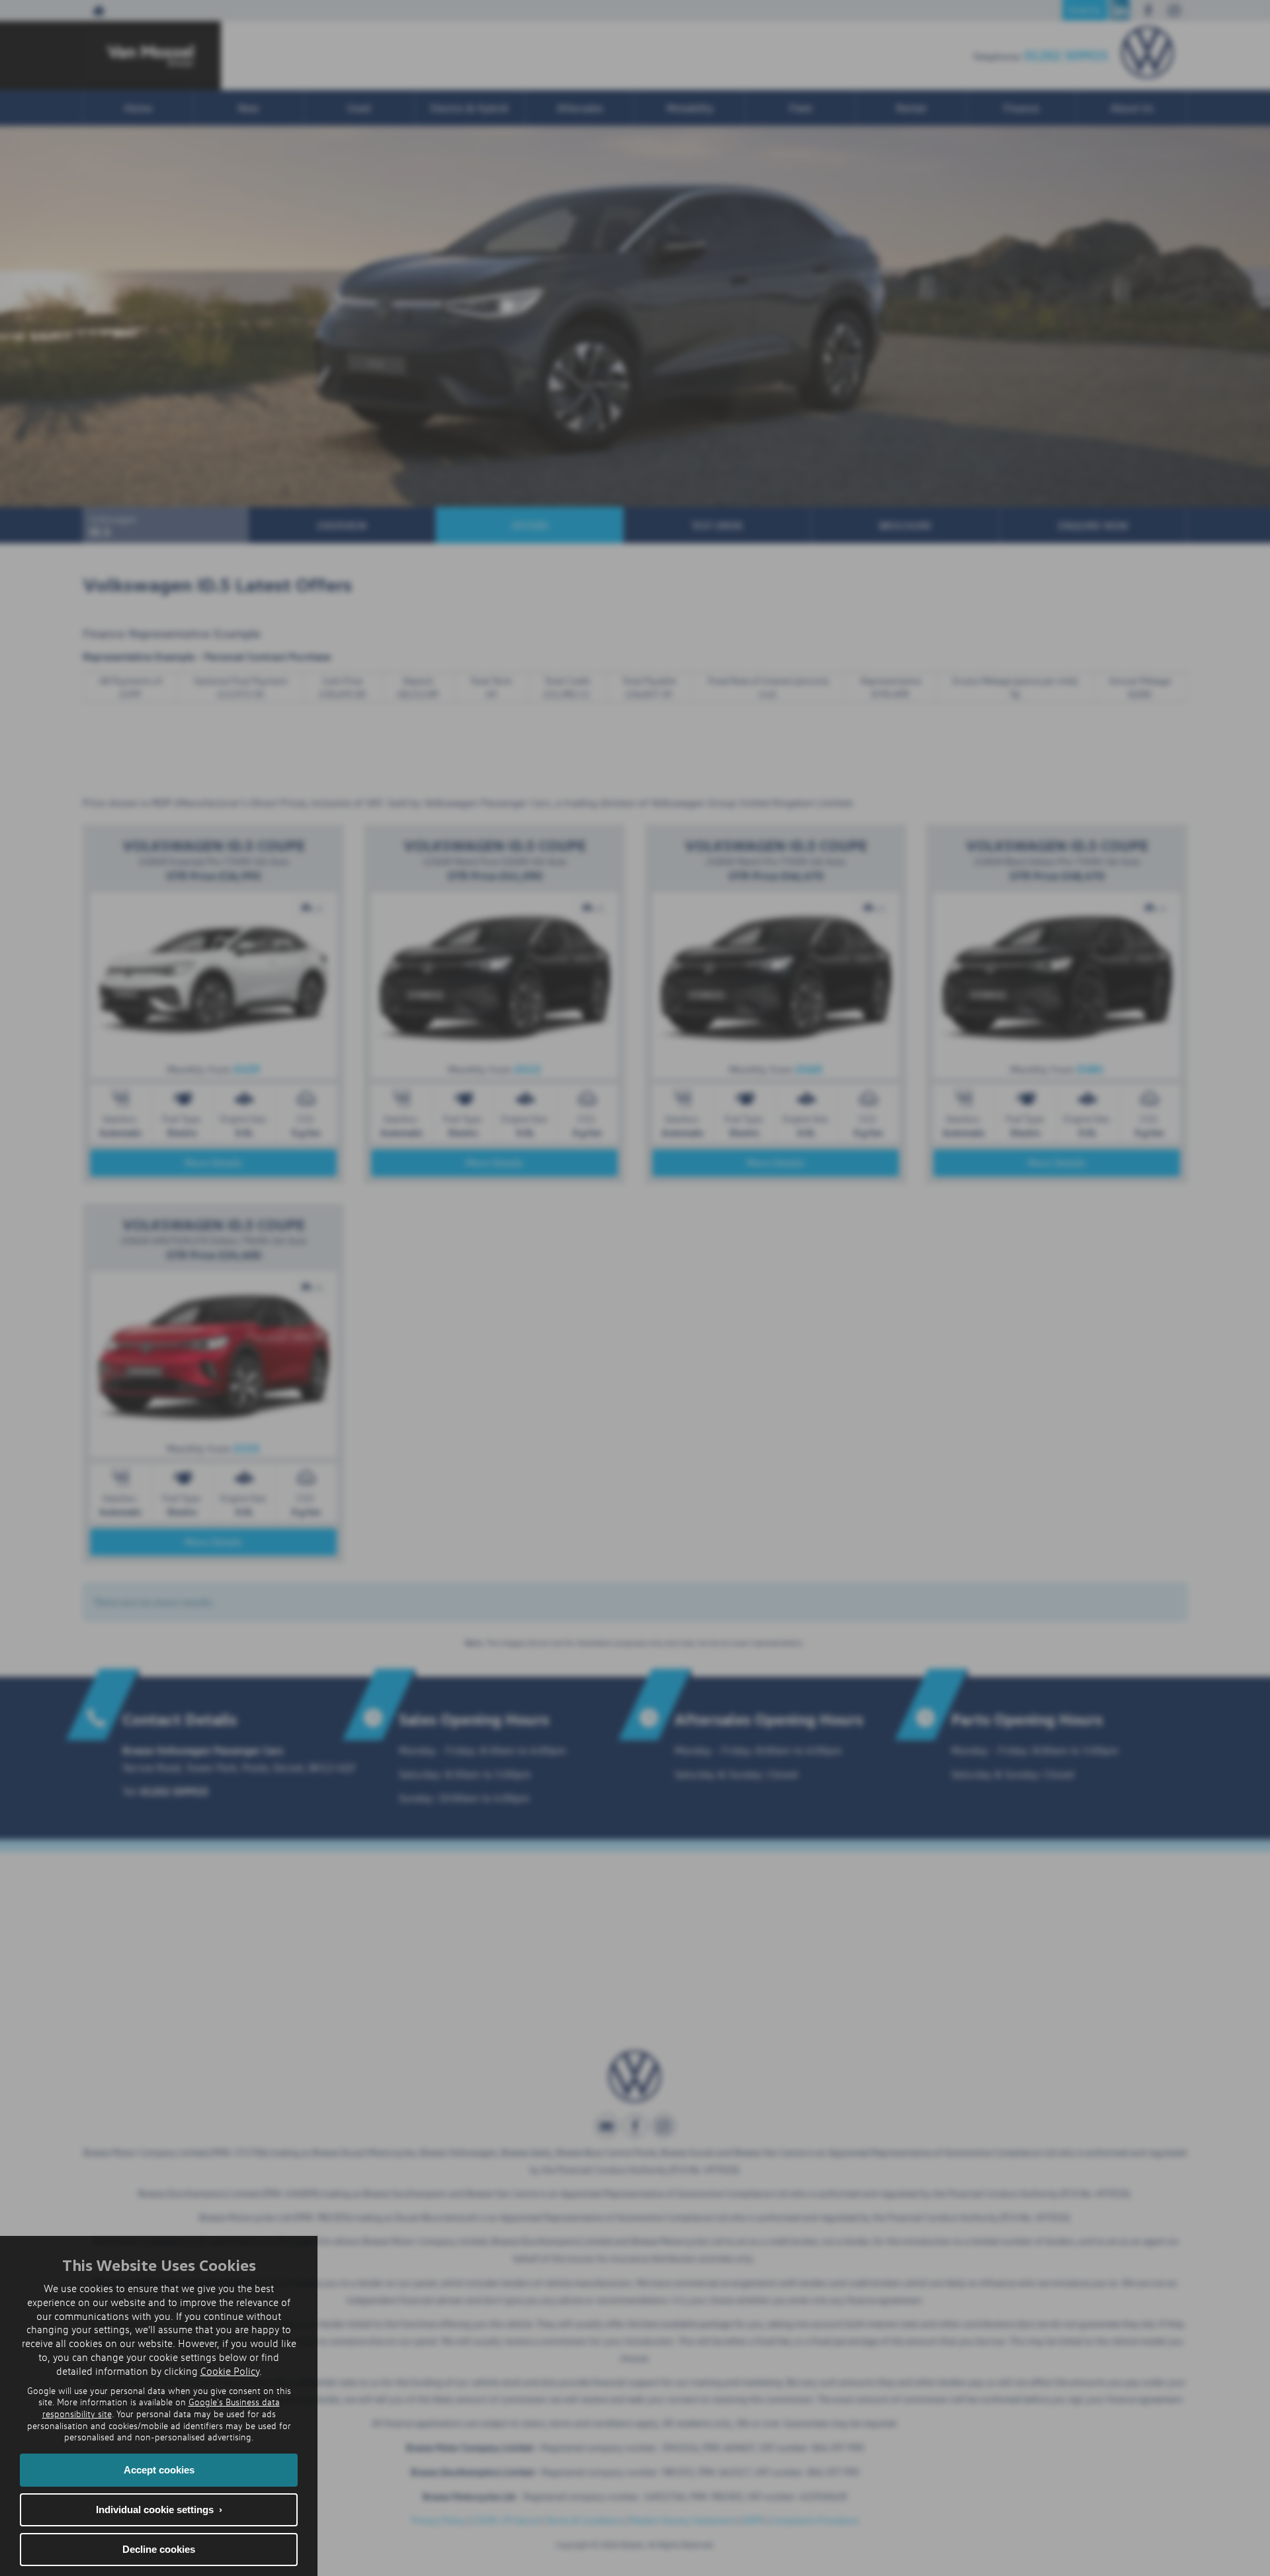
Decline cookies (159, 2549)
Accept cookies (159, 2470)
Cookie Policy (230, 2371)
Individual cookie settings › (159, 2509)
